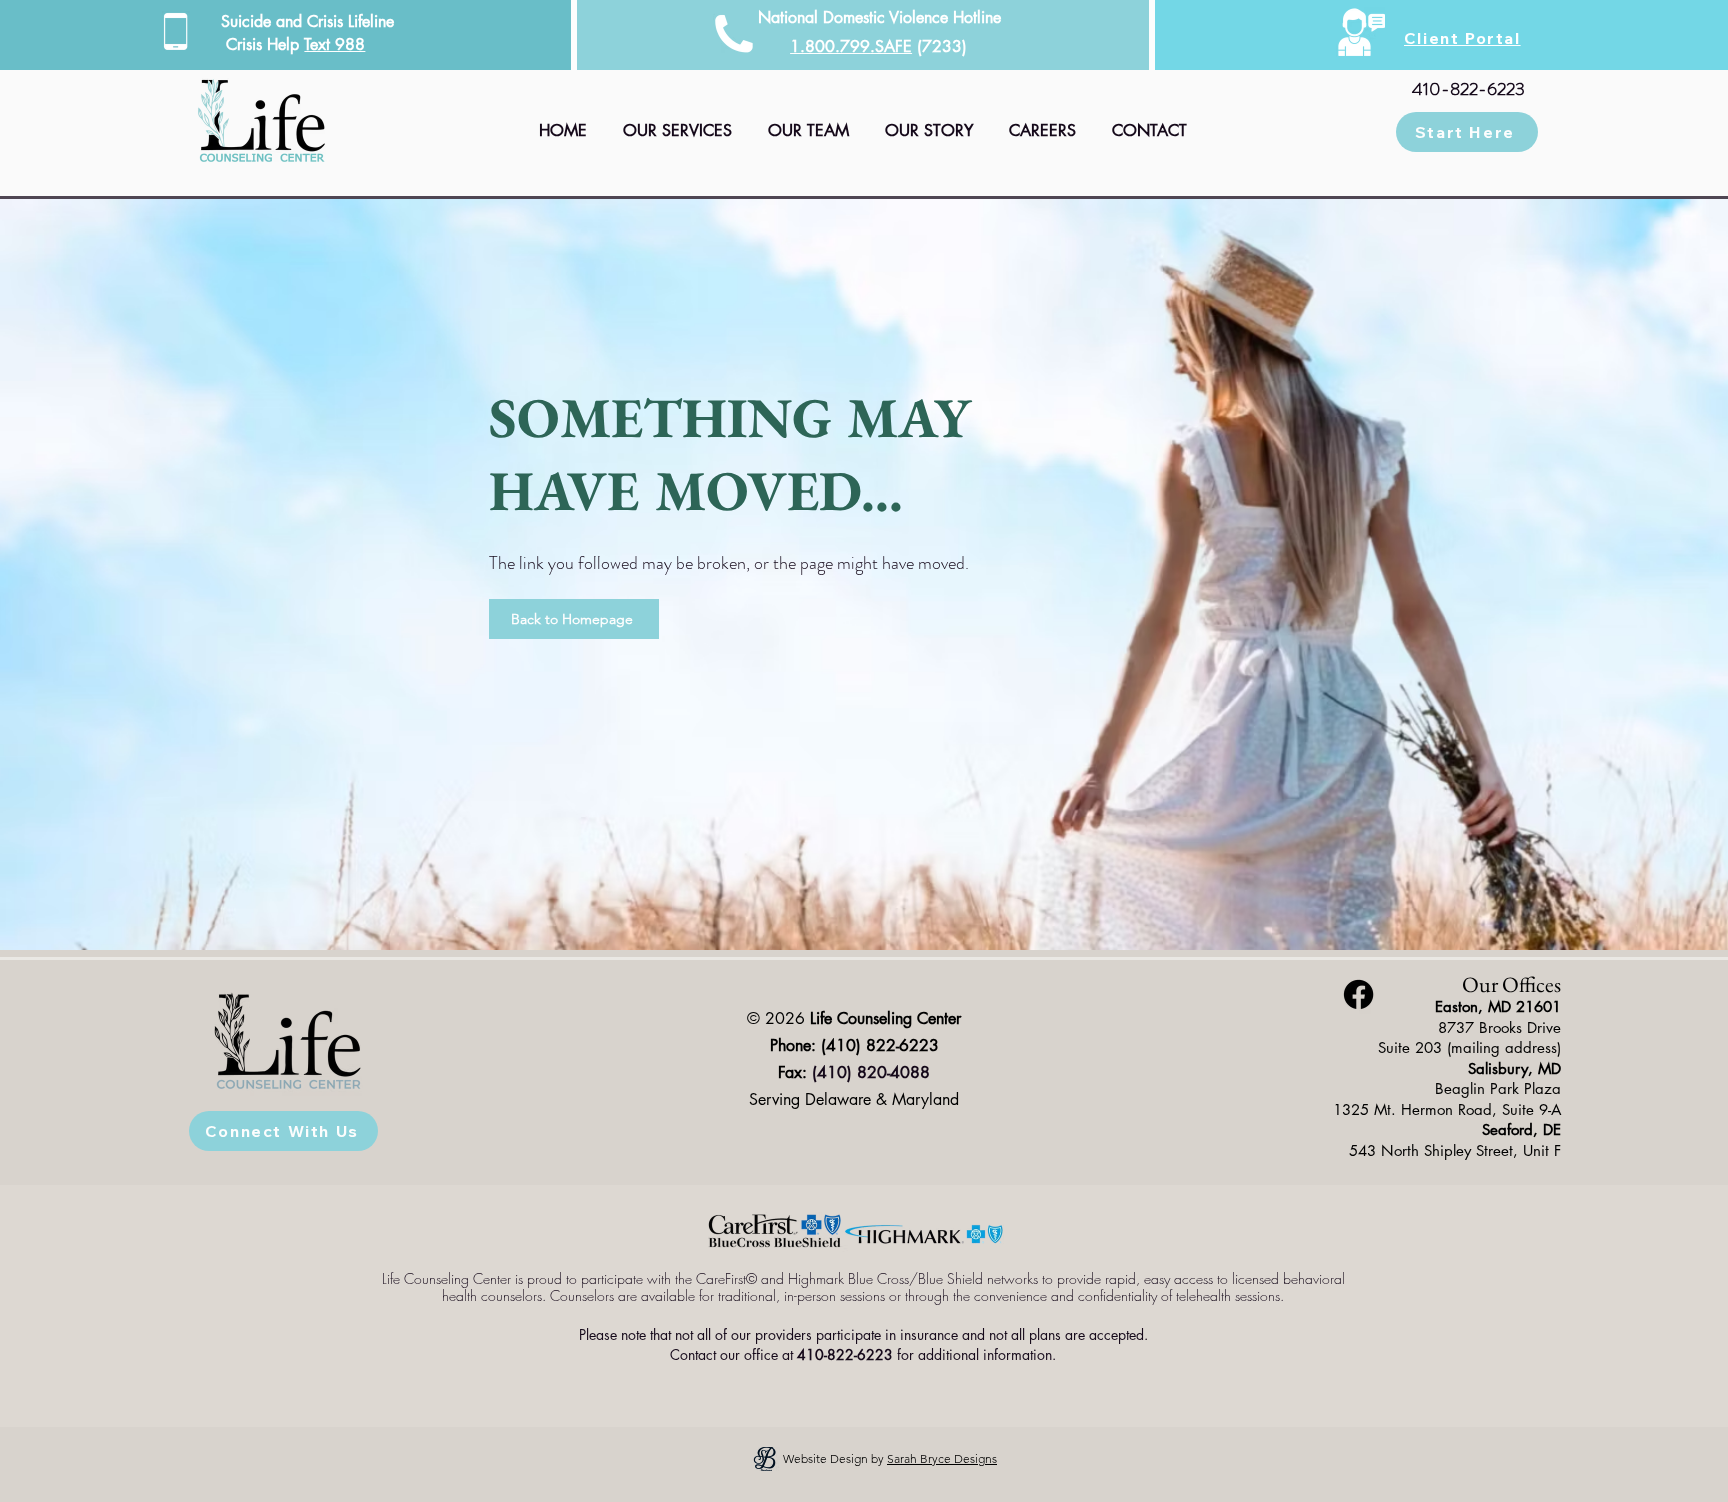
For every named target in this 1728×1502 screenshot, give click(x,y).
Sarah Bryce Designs (942, 1458)
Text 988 (334, 44)
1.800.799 (830, 46)
